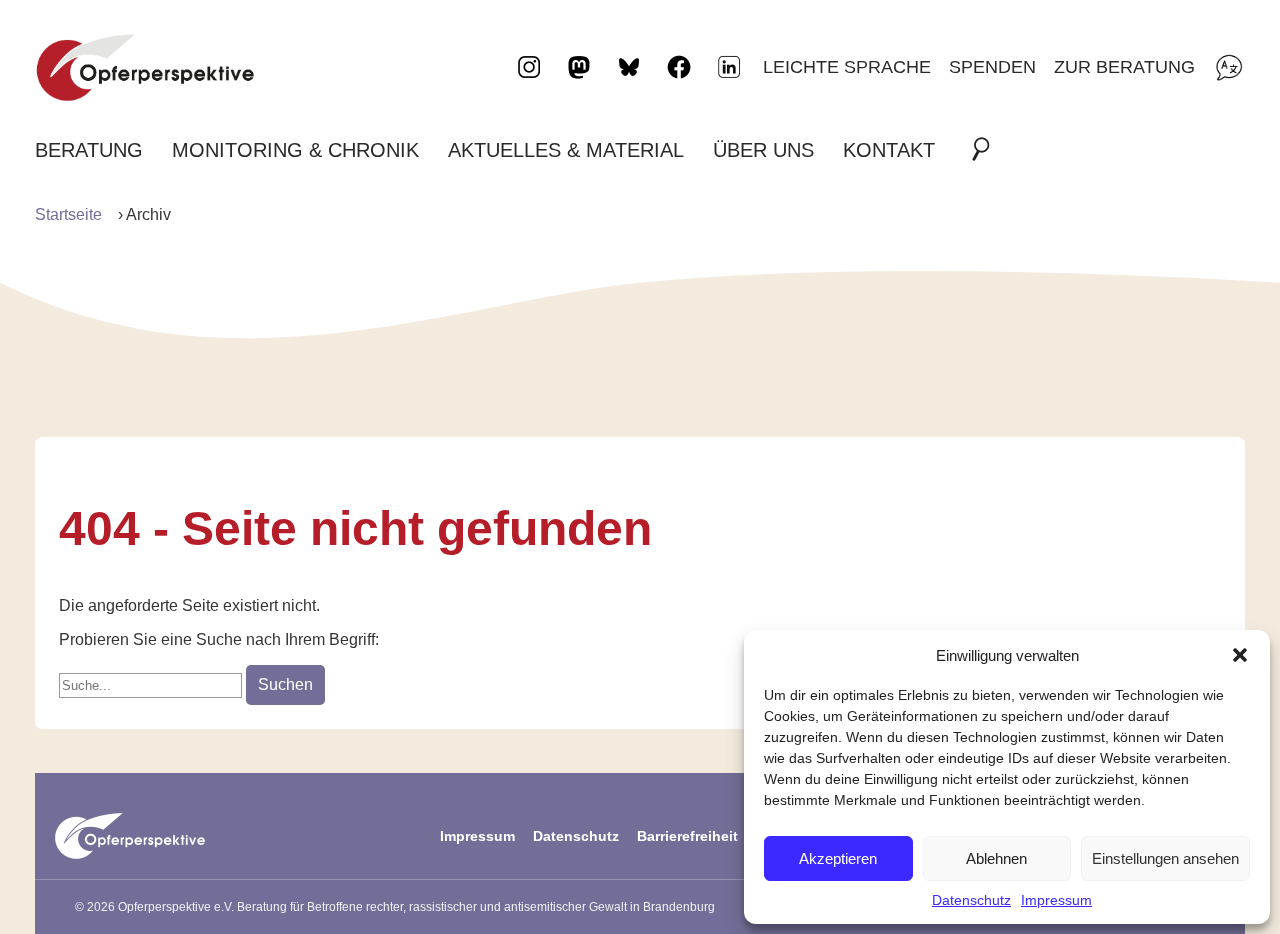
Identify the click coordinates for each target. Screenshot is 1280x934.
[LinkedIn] (729, 67)
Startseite (68, 214)
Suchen (285, 684)
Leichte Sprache (847, 66)
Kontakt (889, 150)
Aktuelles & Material (566, 150)
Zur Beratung (1124, 66)
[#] (987, 150)
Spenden (992, 66)
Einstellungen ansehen (1165, 858)
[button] (1240, 655)
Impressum (1056, 900)
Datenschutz (971, 900)
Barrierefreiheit (687, 836)
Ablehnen (996, 858)
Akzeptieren (838, 858)
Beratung (89, 150)
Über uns (763, 150)
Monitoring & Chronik (295, 150)
